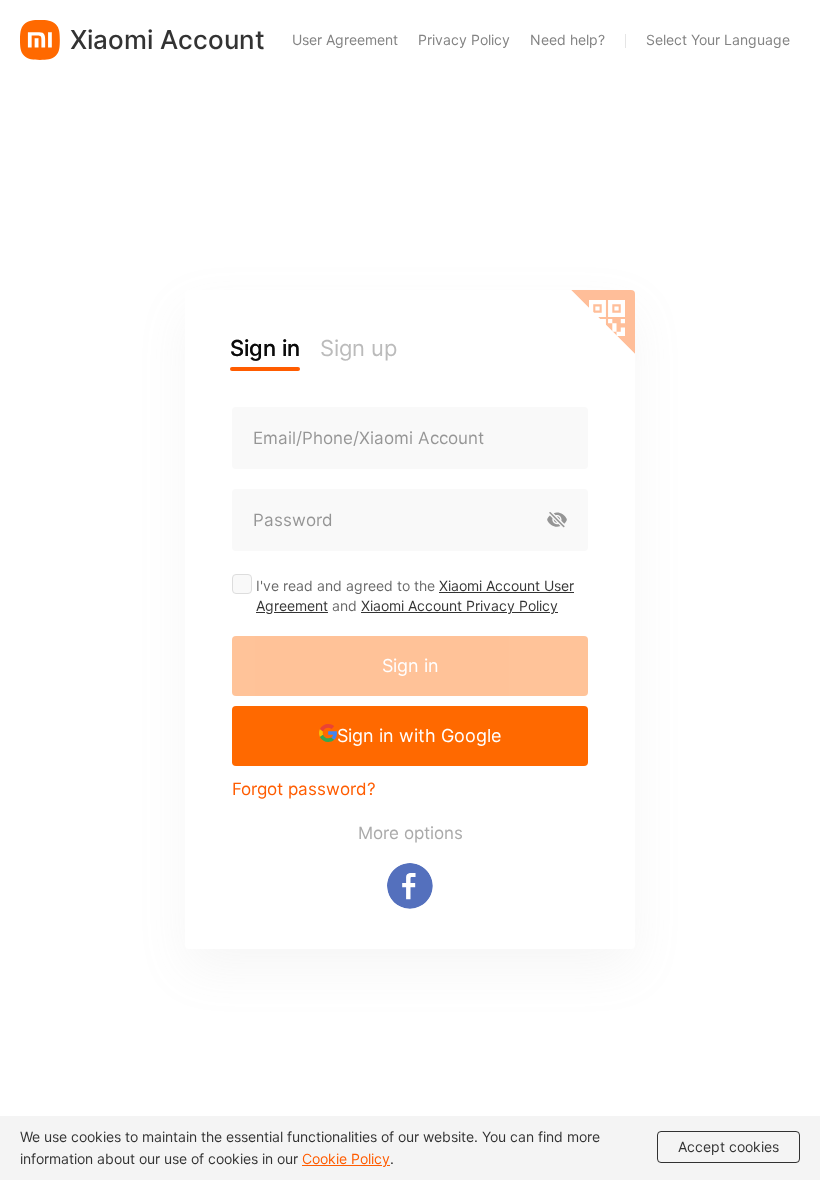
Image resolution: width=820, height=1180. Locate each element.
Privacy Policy (464, 39)
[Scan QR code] (603, 322)
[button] (410, 736)
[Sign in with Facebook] (410, 886)
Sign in (410, 665)
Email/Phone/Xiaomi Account (368, 438)
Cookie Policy (346, 1158)
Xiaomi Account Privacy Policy (459, 605)
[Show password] (557, 520)
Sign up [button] (358, 348)
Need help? (567, 39)
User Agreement (345, 39)
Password (293, 520)
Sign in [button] (265, 348)
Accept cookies (728, 1146)
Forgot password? (304, 789)
